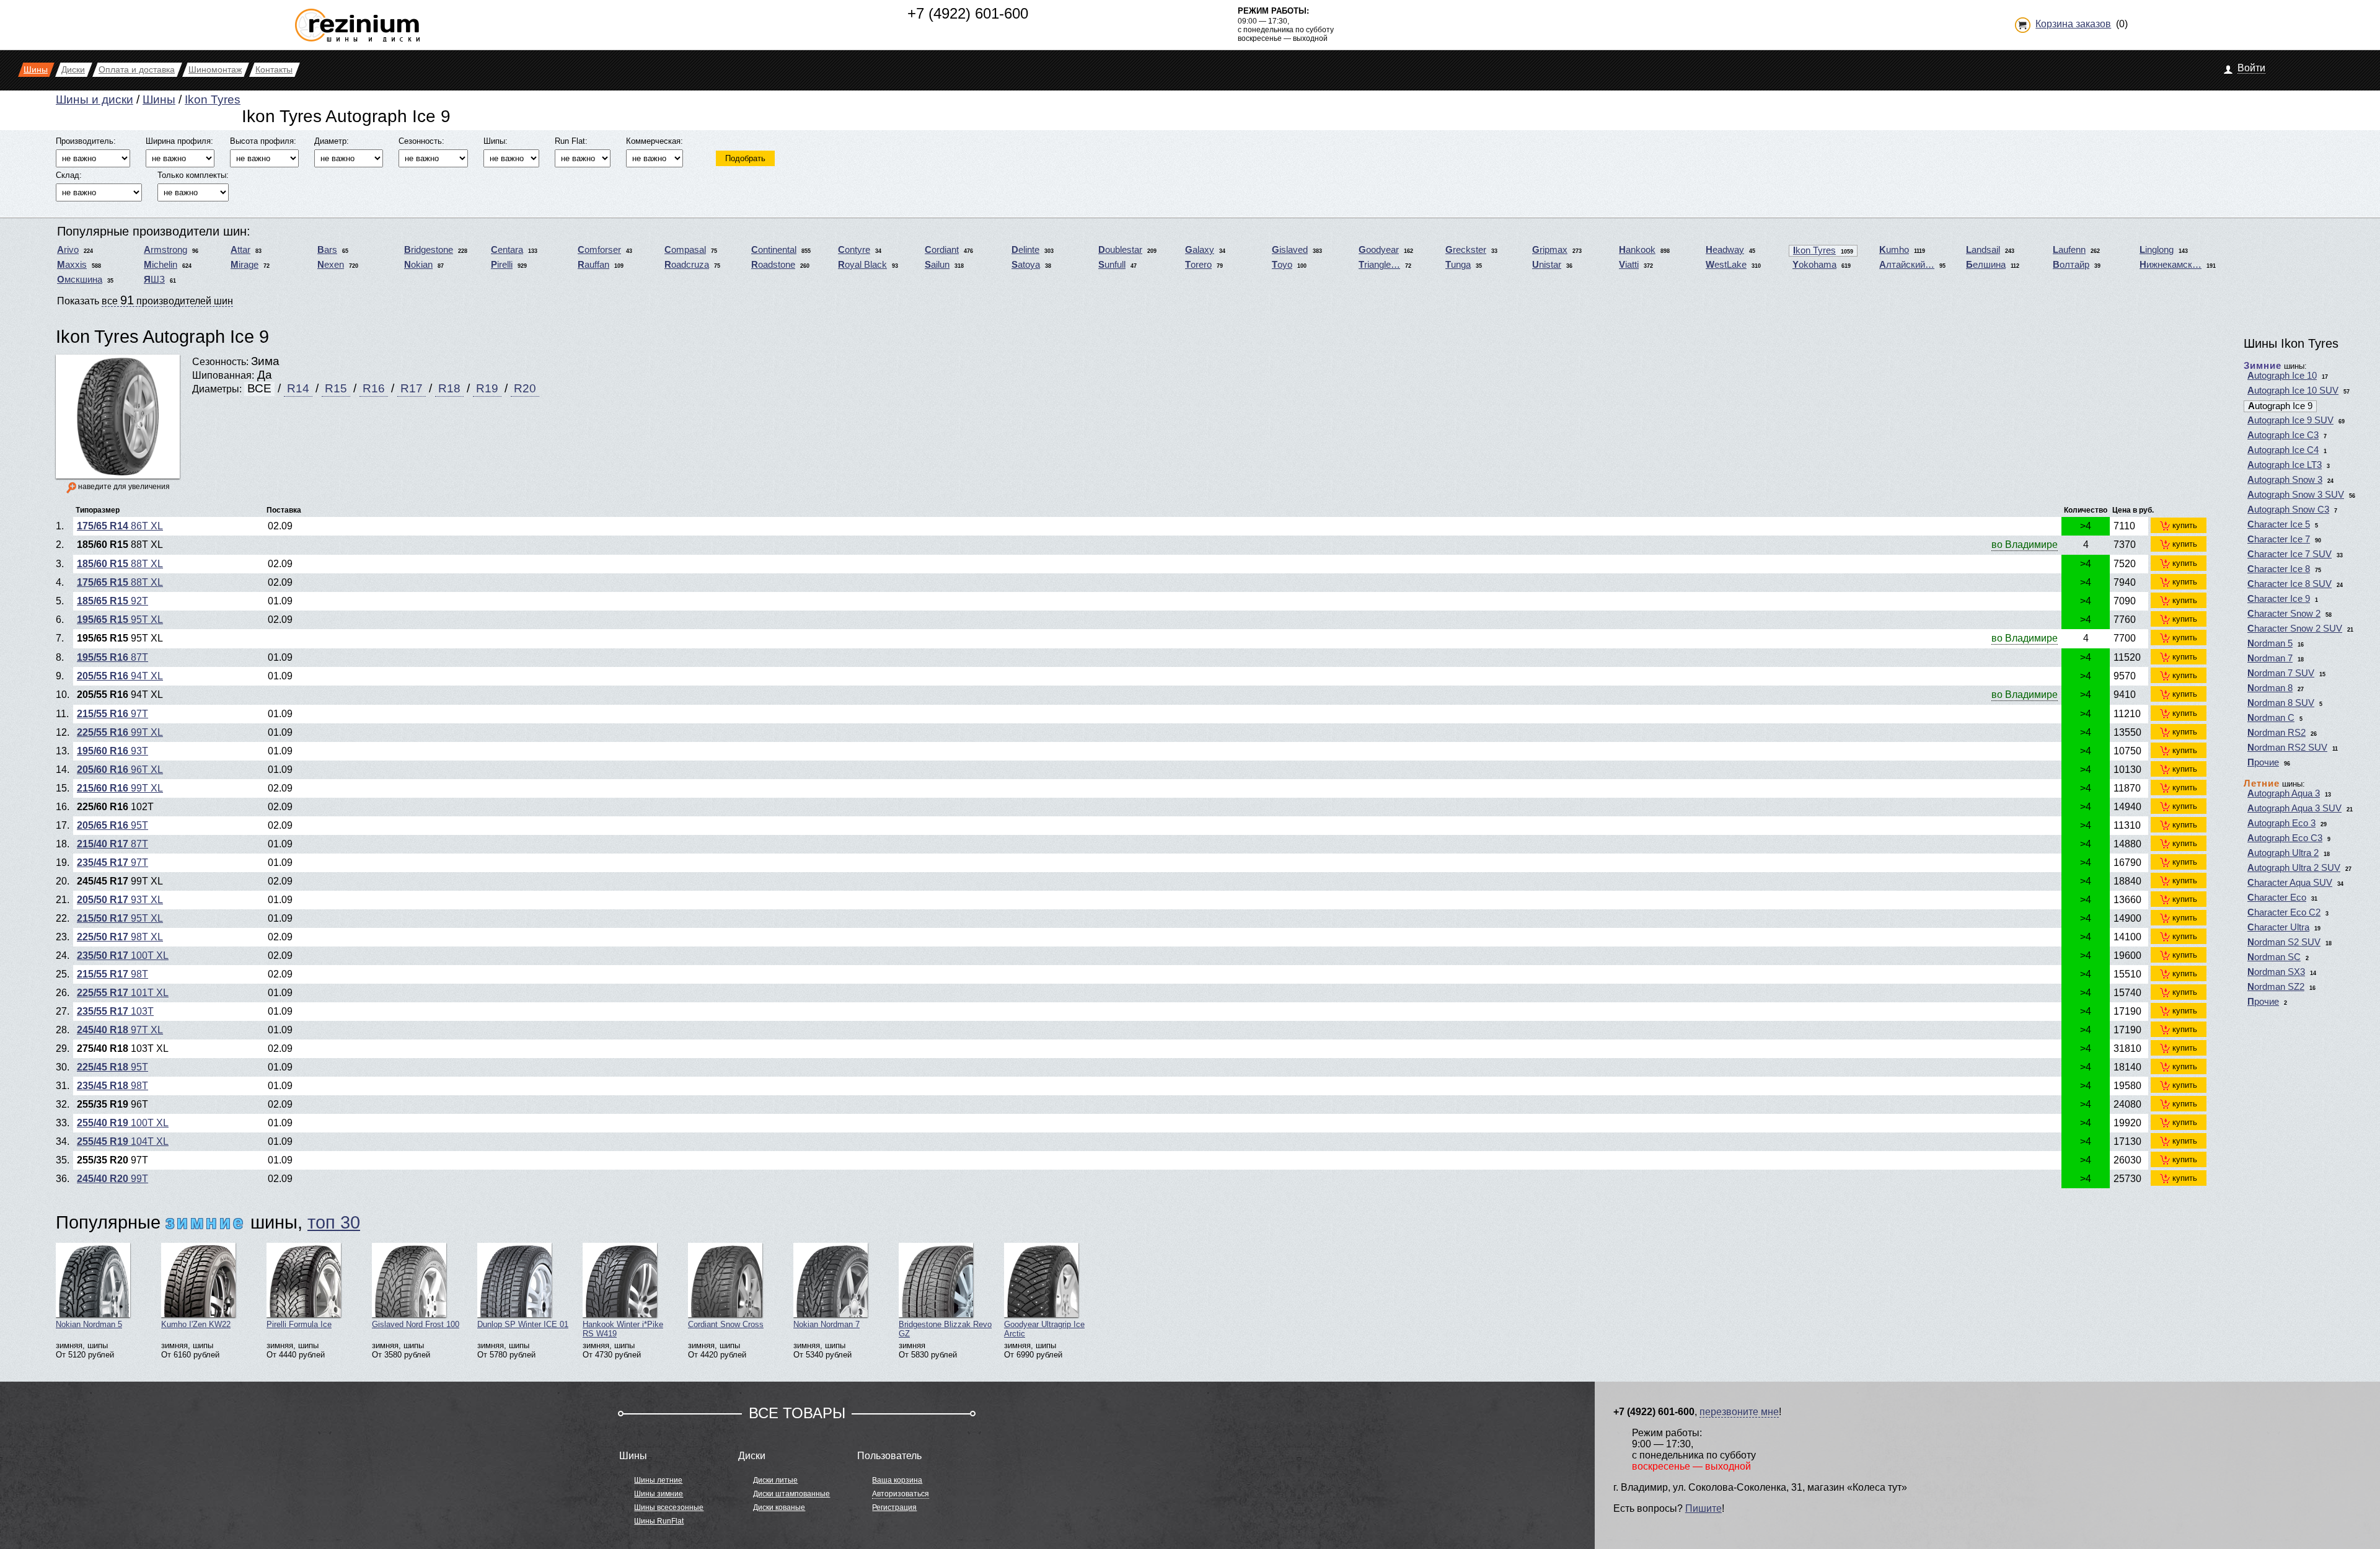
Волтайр (2071, 265)
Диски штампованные (791, 1494)
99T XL (120, 732)
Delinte (1025, 250)
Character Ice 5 (2279, 524)
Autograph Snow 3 (2285, 480)
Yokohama (1814, 265)
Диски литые (775, 1480)
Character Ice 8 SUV (2290, 584)
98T (112, 974)
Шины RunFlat (659, 1521)
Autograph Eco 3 (2281, 823)
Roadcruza (687, 265)
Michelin (161, 265)
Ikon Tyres (213, 99)
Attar (240, 250)
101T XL (123, 993)
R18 (449, 388)
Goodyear (1379, 250)
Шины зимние (659, 1494)
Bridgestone (429, 250)
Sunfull (1112, 265)
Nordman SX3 (2276, 972)
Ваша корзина (897, 1480)
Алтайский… (1907, 265)
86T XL (120, 526)
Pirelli (502, 265)
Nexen (331, 265)
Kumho (1894, 250)
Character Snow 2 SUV (2295, 629)
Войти (2251, 68)
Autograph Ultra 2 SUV (2294, 868)
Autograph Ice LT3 (2285, 465)
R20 (525, 388)
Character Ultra (2278, 927)
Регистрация (894, 1507)
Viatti (1629, 265)
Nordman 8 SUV (2281, 703)
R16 (374, 388)
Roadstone (773, 265)
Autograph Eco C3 (2285, 838)
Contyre (854, 250)
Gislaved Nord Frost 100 (416, 1324)
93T (112, 751)
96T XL (120, 770)
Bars (327, 250)
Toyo (1282, 265)
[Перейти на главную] (357, 20)
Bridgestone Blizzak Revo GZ (945, 1329)
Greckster (1466, 250)
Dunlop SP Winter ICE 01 (523, 1324)
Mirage (245, 265)
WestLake (1726, 265)
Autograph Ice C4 (2283, 450)
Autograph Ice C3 (2283, 435)
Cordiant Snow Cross (726, 1324)
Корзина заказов (2073, 24)
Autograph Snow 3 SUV (2296, 495)
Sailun (937, 265)
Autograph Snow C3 (2288, 510)
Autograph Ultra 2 (2283, 853)
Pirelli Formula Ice (299, 1324)
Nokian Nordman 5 (89, 1324)
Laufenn (2069, 250)
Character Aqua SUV (2290, 883)
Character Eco (2277, 898)
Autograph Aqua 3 (2284, 793)
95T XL (120, 620)
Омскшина (80, 280)
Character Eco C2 (2284, 912)
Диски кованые (779, 1507)
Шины (159, 99)
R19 (487, 388)
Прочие (2263, 762)
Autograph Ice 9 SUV (2290, 420)
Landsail (1983, 250)
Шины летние (658, 1480)
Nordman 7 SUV (2281, 673)
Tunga (1458, 265)
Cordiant (942, 250)
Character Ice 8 (2279, 569)
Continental (774, 250)
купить (2185, 525)
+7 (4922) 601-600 (968, 13)
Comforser (599, 250)
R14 (298, 388)
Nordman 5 (2270, 643)
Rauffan (593, 265)
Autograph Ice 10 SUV (2293, 391)
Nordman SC (2274, 957)
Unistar (1547, 265)
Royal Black (862, 265)
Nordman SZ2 (2276, 987)
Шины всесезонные (669, 1507)
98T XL (120, 937)
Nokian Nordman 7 (826, 1324)
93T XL (120, 900)
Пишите (1703, 1508)
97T (112, 714)
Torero (1198, 265)
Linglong (2157, 250)
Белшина (1986, 265)
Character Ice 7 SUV (2290, 554)
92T (112, 601)
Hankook (1637, 250)
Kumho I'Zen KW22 (196, 1324)
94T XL (120, 676)
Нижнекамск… (2171, 265)
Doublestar (1120, 250)
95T (112, 825)
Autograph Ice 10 (2282, 376)
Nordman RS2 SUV (2287, 748)
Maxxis (72, 265)
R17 (412, 388)
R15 (336, 388)
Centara (507, 250)
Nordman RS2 (2276, 733)
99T (112, 1179)
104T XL (123, 1141)
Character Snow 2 (2284, 614)
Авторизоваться (901, 1494)
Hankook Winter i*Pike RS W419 (623, 1329)
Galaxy (1200, 250)
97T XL (120, 1030)
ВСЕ (259, 388)
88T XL (120, 564)
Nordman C (2271, 718)
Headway (1725, 250)
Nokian (418, 265)
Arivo (68, 250)
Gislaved (1290, 250)
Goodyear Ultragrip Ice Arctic (1044, 1329)
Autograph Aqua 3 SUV (2294, 808)
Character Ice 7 (2279, 539)
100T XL (123, 955)
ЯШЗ (154, 280)
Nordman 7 (2270, 658)
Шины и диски (95, 99)
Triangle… (1379, 265)
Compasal (685, 250)
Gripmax (1550, 250)
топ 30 (334, 1222)
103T (115, 1011)
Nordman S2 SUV (2284, 942)
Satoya (1026, 265)
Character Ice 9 (2279, 599)
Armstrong (165, 250)
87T (112, 657)
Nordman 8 (2270, 688)
